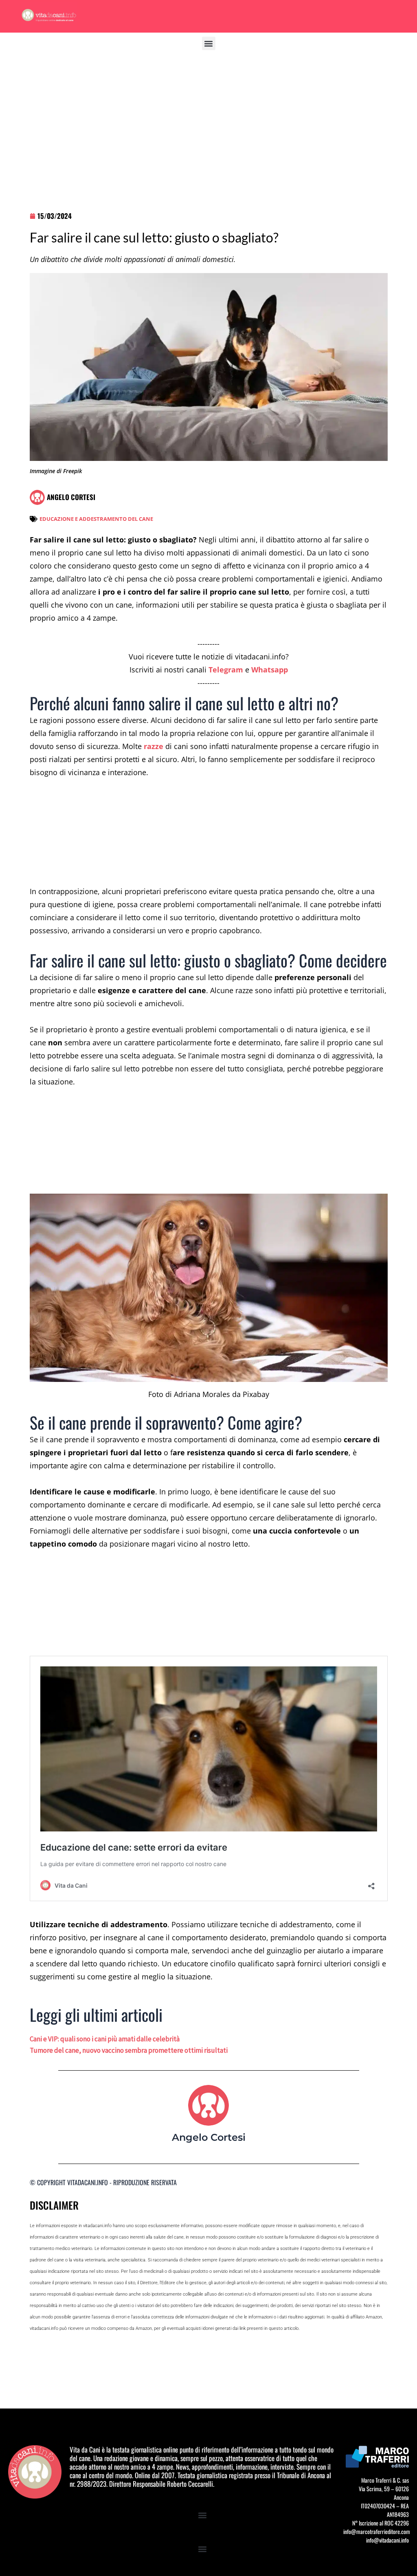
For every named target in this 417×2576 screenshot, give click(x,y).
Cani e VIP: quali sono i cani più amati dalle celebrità (105, 2039)
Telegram (226, 670)
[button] (209, 43)
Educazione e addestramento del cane (96, 519)
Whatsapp (270, 670)
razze (154, 746)
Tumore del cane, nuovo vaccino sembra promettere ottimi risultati (129, 2050)
